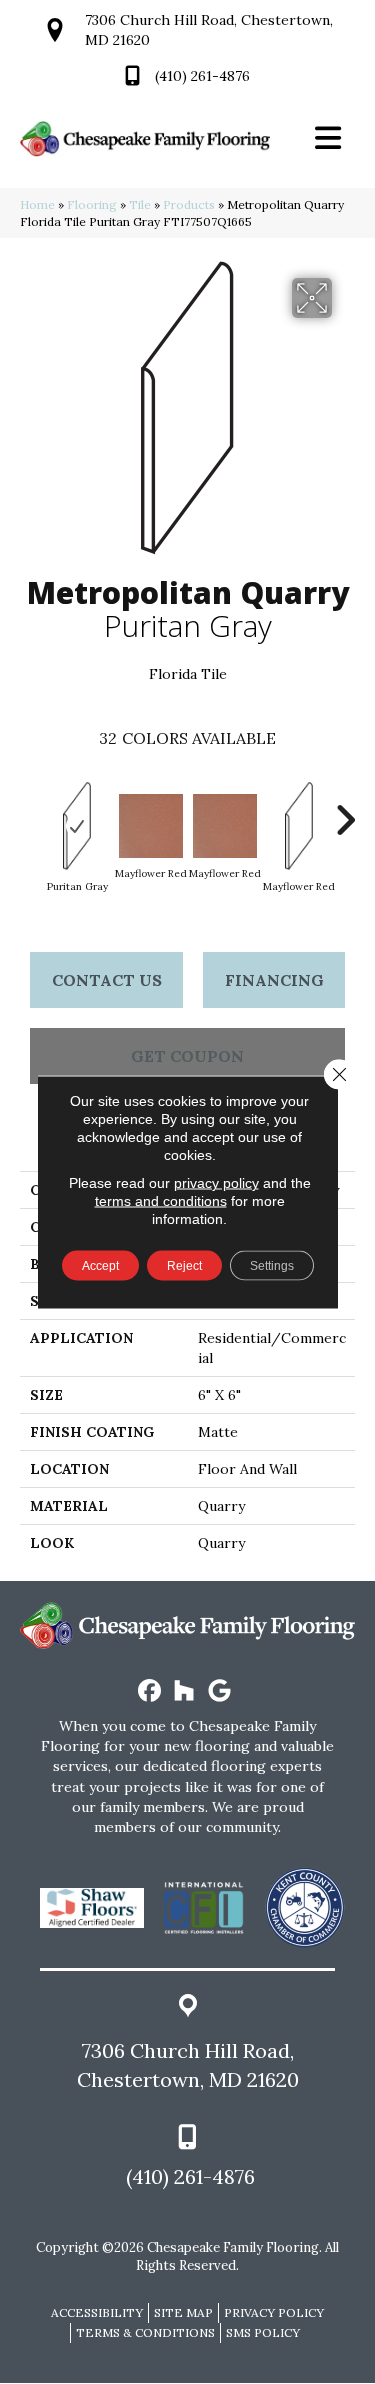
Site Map (183, 2312)
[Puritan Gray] (77, 826)
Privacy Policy (274, 2312)
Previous (30, 810)
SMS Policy (263, 2332)
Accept (100, 1266)
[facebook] (149, 1691)
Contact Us (107, 980)
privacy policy (216, 1183)
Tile (140, 204)
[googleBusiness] (219, 1691)
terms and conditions (161, 1201)
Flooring (92, 204)
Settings (272, 1266)
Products (189, 204)
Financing (274, 980)
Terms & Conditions (145, 2332)
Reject (184, 1266)
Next (345, 810)
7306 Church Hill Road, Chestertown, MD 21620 (188, 2065)
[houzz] (184, 1691)
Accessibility (97, 2312)
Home (37, 204)
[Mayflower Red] (151, 826)
